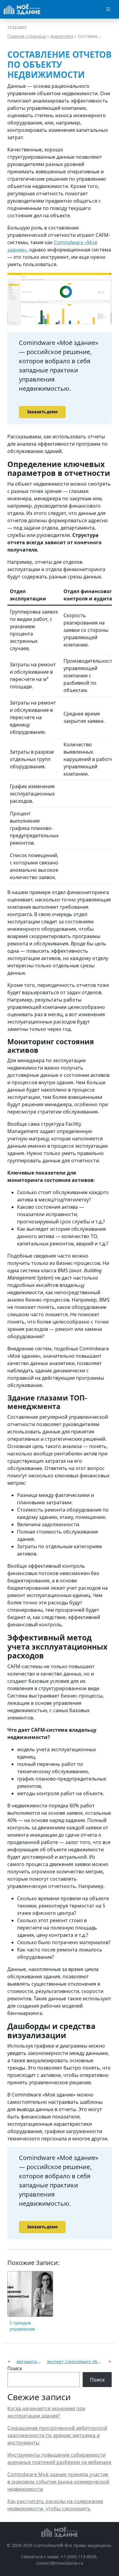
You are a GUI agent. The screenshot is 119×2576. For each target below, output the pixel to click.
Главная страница (27, 36)
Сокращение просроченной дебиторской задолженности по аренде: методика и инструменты (57, 2435)
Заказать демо (42, 412)
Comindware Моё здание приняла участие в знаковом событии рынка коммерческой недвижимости (58, 2482)
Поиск (15, 2368)
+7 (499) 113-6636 (79, 2557)
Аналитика (62, 36)
